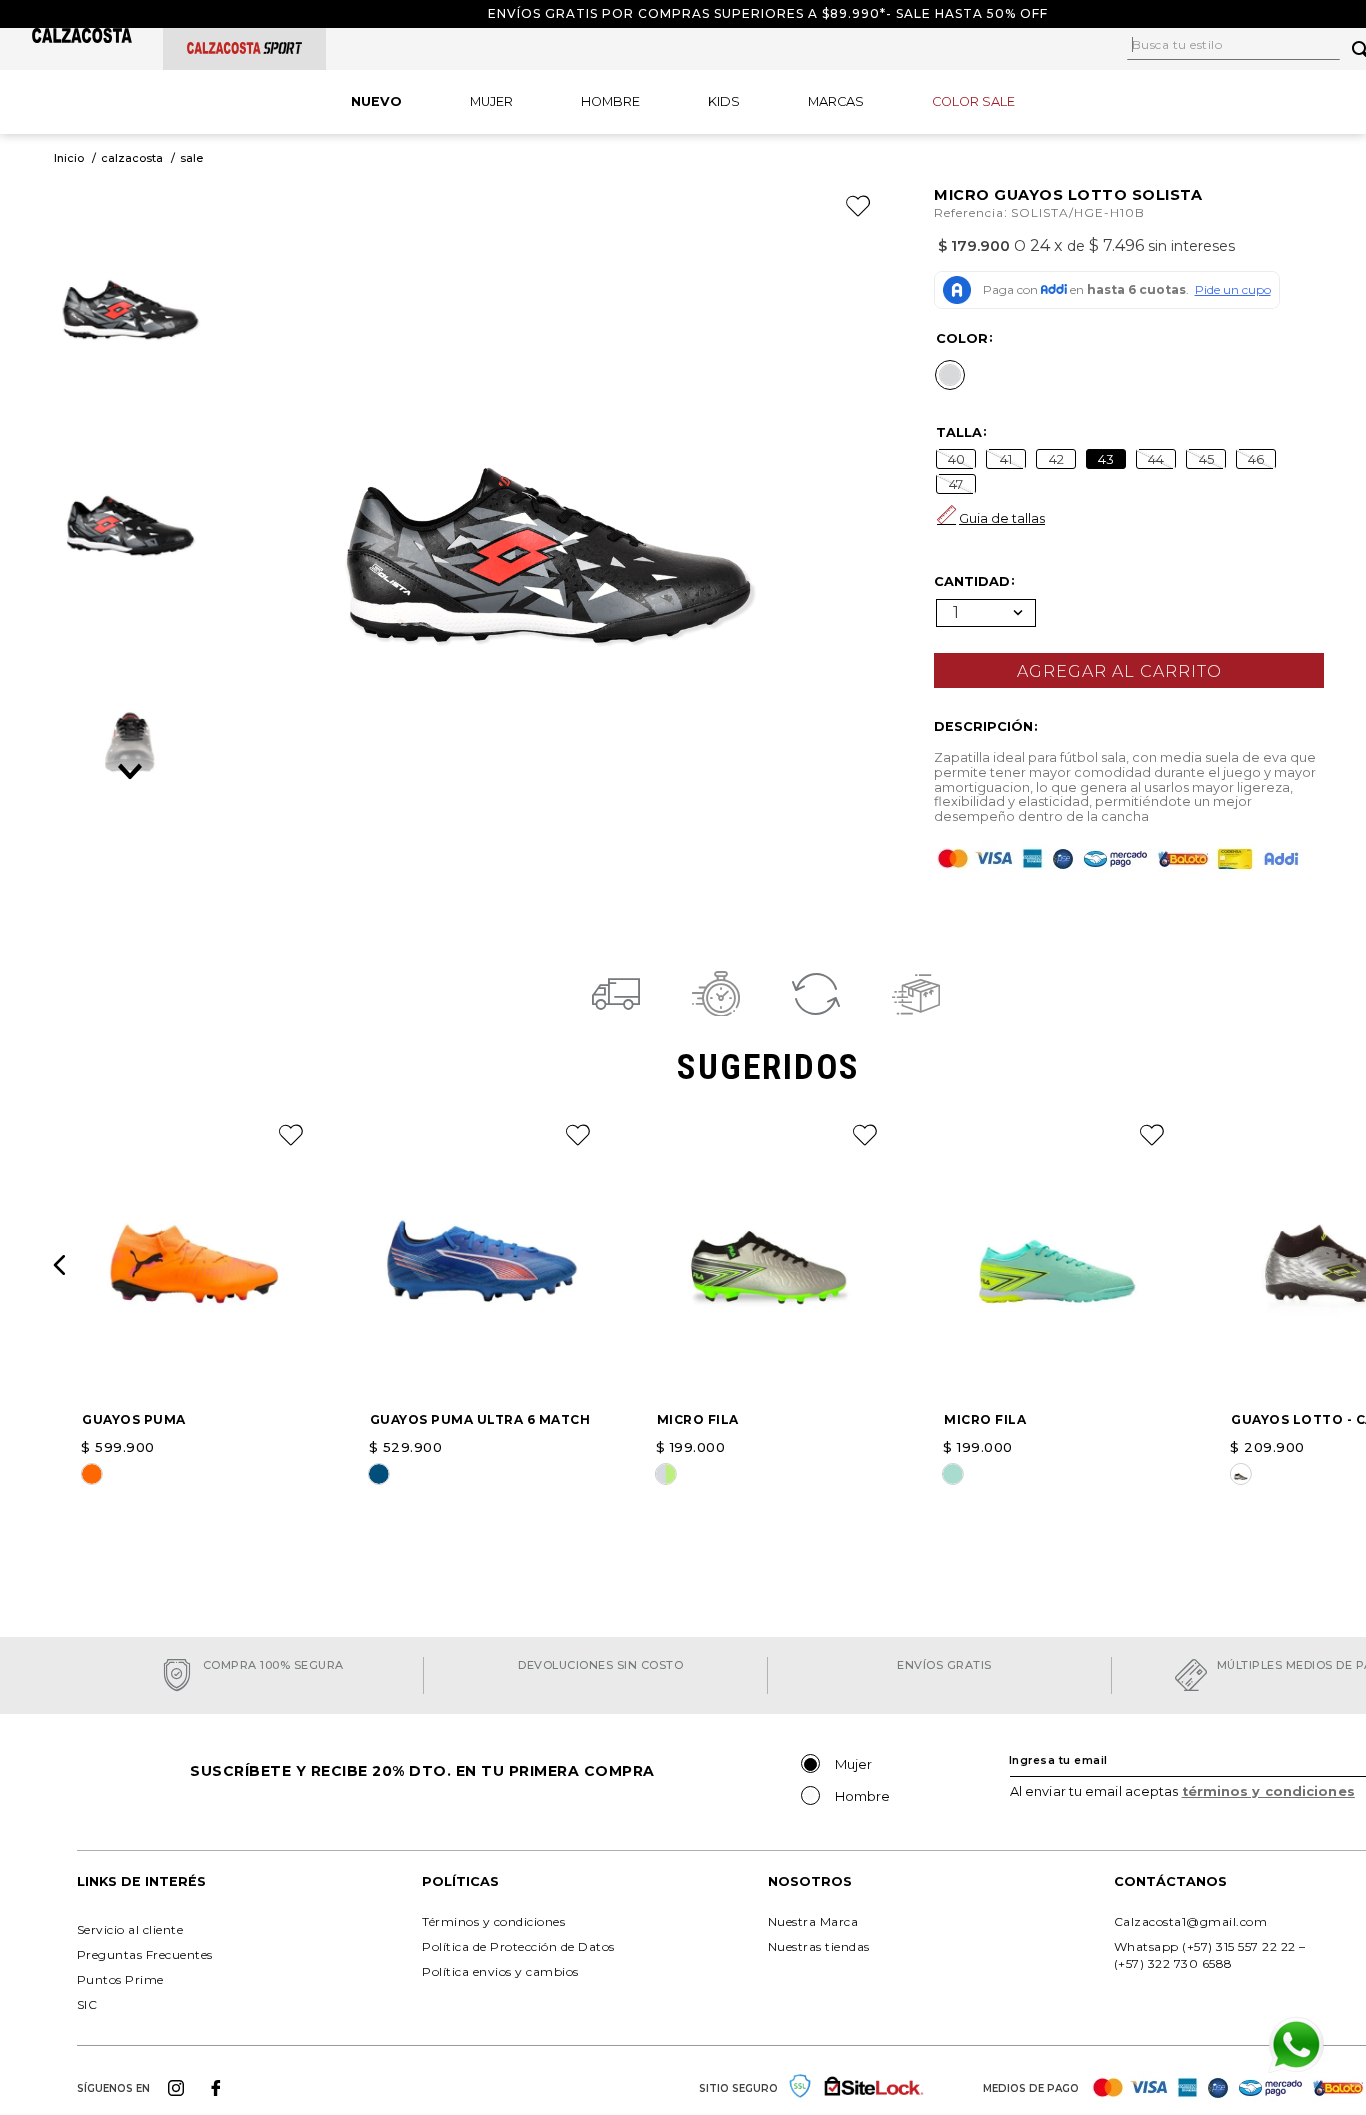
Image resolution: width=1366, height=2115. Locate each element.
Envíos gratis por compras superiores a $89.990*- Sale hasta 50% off (768, 13)
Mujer (853, 1764)
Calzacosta (132, 158)
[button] (950, 375)
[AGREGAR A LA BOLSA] (1129, 670)
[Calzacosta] (82, 37)
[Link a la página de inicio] (69, 158)
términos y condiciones (1268, 1791)
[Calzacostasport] (244, 48)
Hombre (862, 1796)
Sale (191, 158)
